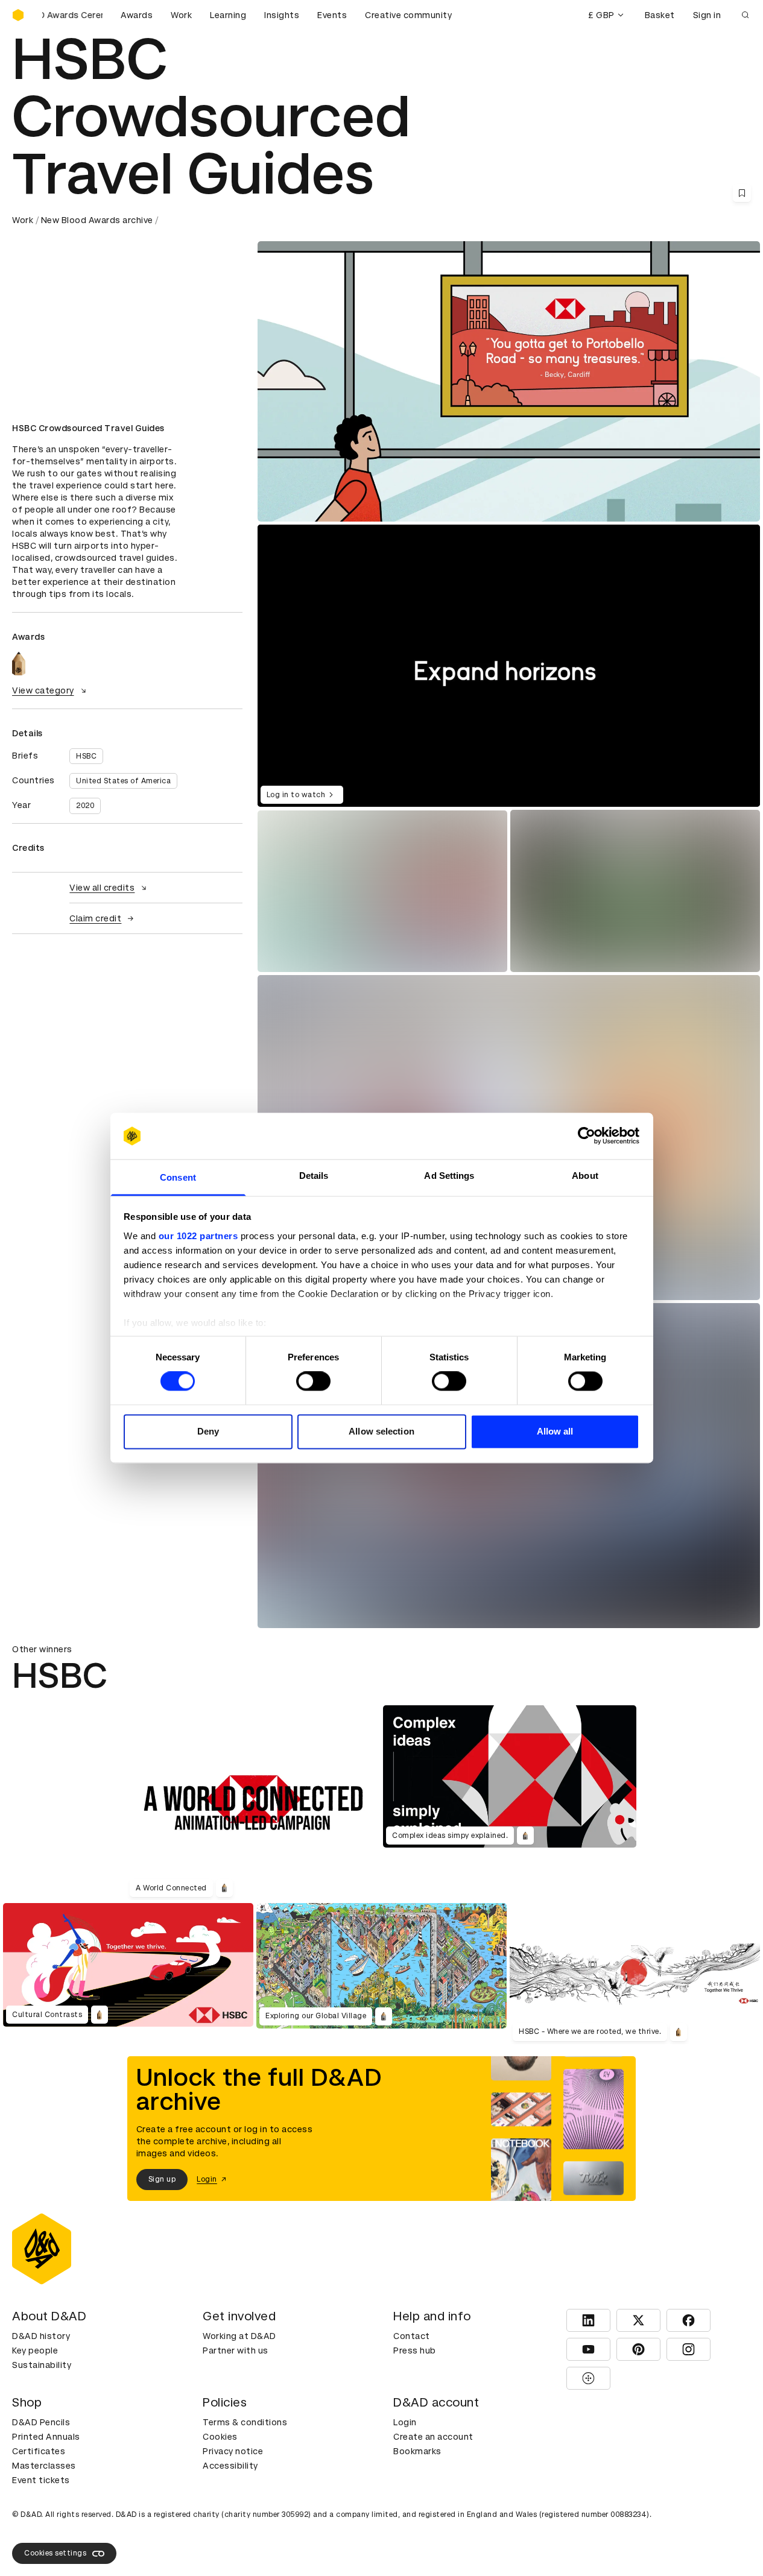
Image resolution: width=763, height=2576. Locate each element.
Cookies (220, 2437)
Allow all (555, 1431)
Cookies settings (55, 2553)
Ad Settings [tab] (449, 1176)
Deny (208, 1431)
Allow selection (381, 1431)
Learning (228, 15)
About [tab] (585, 1176)
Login (405, 2422)
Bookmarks (417, 2451)
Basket (660, 15)
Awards (137, 15)
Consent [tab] (178, 1177)
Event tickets (41, 2480)
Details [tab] (314, 1176)
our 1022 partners (198, 1236)
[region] (509, 666)
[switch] (313, 1381)
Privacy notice (233, 2451)
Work (181, 15)
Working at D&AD (239, 2336)
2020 (85, 806)
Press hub (415, 2350)
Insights (282, 15)
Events (332, 15)
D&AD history (41, 2336)
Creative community (408, 15)
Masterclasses (44, 2466)
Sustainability (42, 2365)
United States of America (123, 781)
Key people (35, 2350)
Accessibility (230, 2466)
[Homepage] (18, 15)
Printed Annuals (46, 2437)
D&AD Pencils (41, 2422)
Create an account (433, 2437)
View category (43, 690)
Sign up (162, 2179)
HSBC (86, 756)
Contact (412, 2336)
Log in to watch (296, 795)
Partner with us (236, 2350)
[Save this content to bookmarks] (742, 193)
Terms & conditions (245, 2422)
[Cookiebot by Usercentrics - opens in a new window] (587, 1136)
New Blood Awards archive (97, 220)
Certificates (39, 2451)
